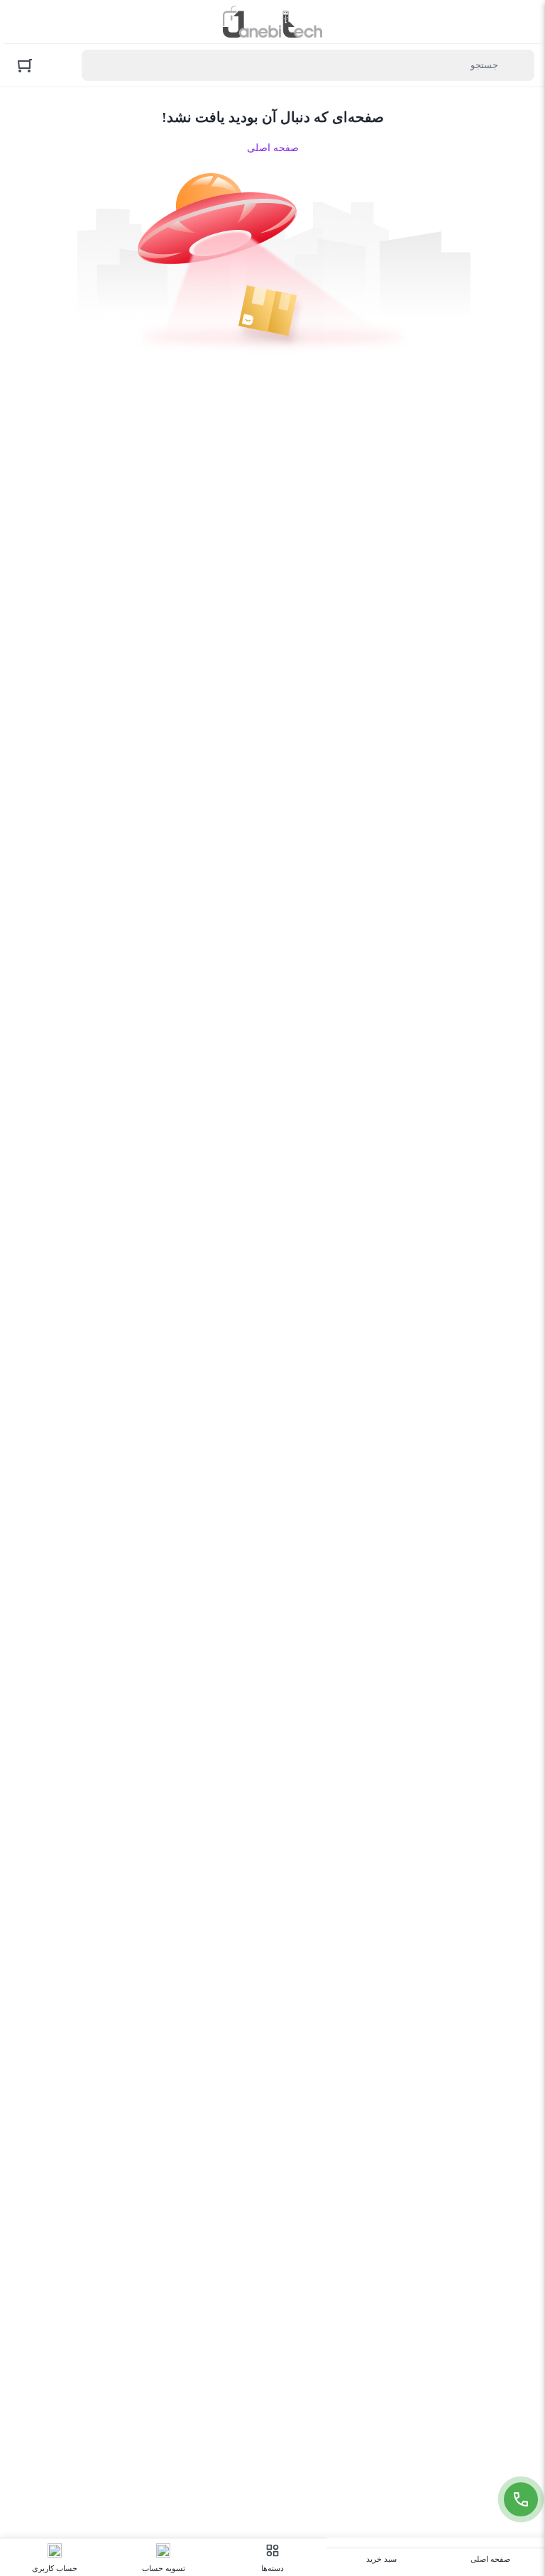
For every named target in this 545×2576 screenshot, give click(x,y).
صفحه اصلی (273, 148)
